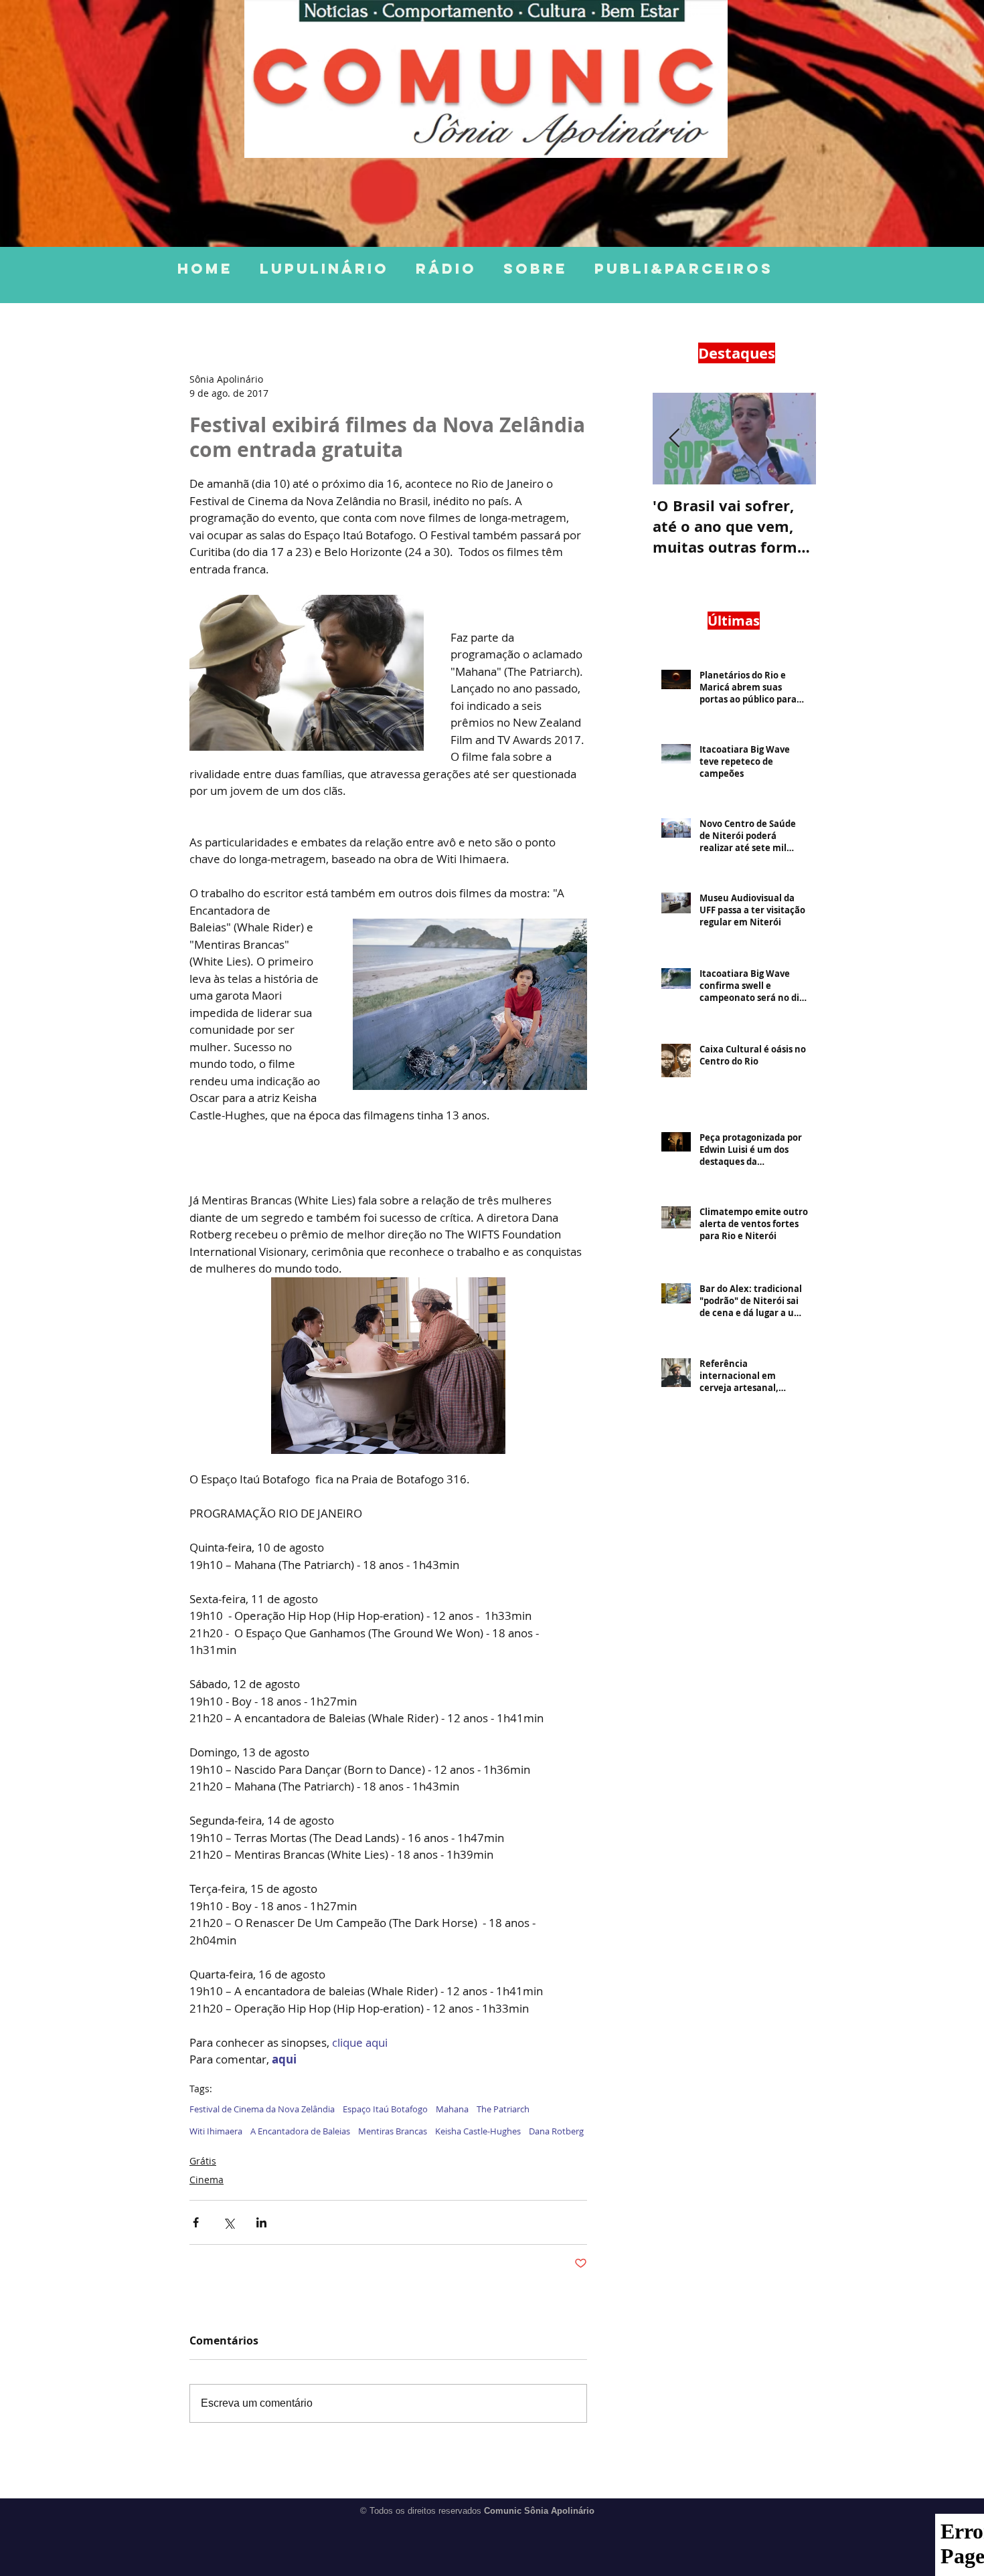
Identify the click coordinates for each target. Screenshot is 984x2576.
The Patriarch (503, 2109)
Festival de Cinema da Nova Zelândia (262, 2109)
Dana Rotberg (556, 2131)
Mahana (452, 2109)
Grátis (203, 2161)
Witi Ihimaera (216, 2131)
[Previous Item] (674, 439)
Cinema (207, 2180)
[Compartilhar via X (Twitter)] (229, 2222)
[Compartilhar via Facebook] (196, 2222)
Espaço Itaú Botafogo (385, 2109)
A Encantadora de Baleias (300, 2131)
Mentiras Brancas (393, 2131)
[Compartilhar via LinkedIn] (261, 2222)
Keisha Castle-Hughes (478, 2131)
